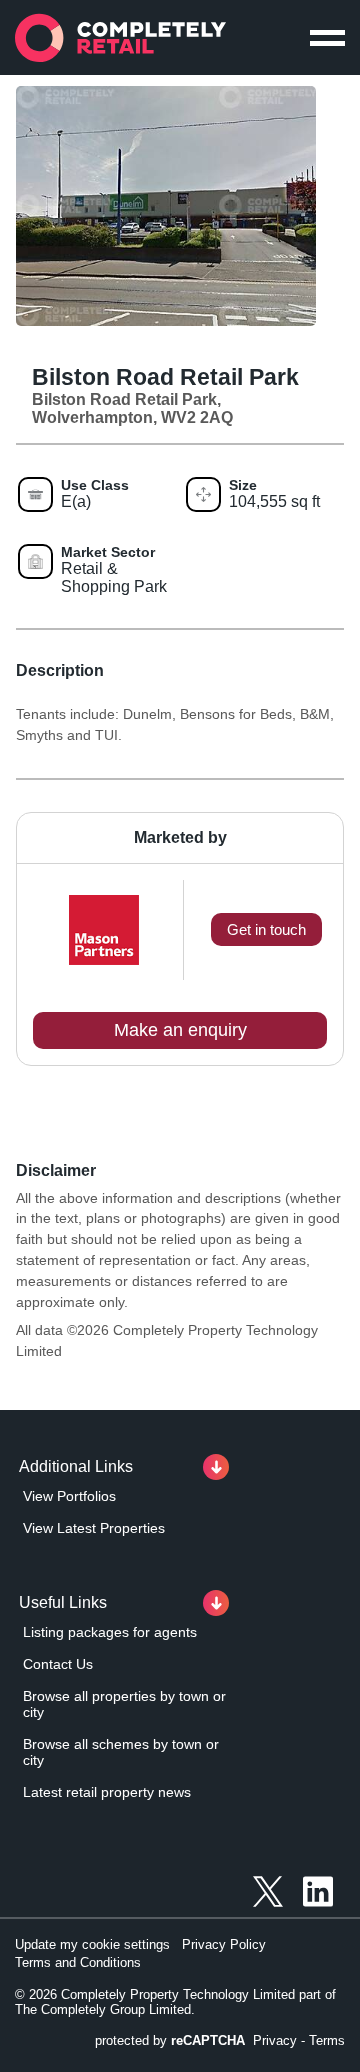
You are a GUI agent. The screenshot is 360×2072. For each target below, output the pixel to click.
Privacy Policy (224, 1944)
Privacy (275, 2040)
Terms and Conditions (78, 1962)
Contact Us (58, 1664)
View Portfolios (69, 1496)
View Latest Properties (94, 1528)
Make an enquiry (180, 1030)
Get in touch (266, 929)
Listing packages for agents (110, 1632)
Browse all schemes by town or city (121, 1752)
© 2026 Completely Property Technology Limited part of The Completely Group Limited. (175, 2002)
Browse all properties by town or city (124, 1704)
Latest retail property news (107, 1792)
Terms (327, 2040)
